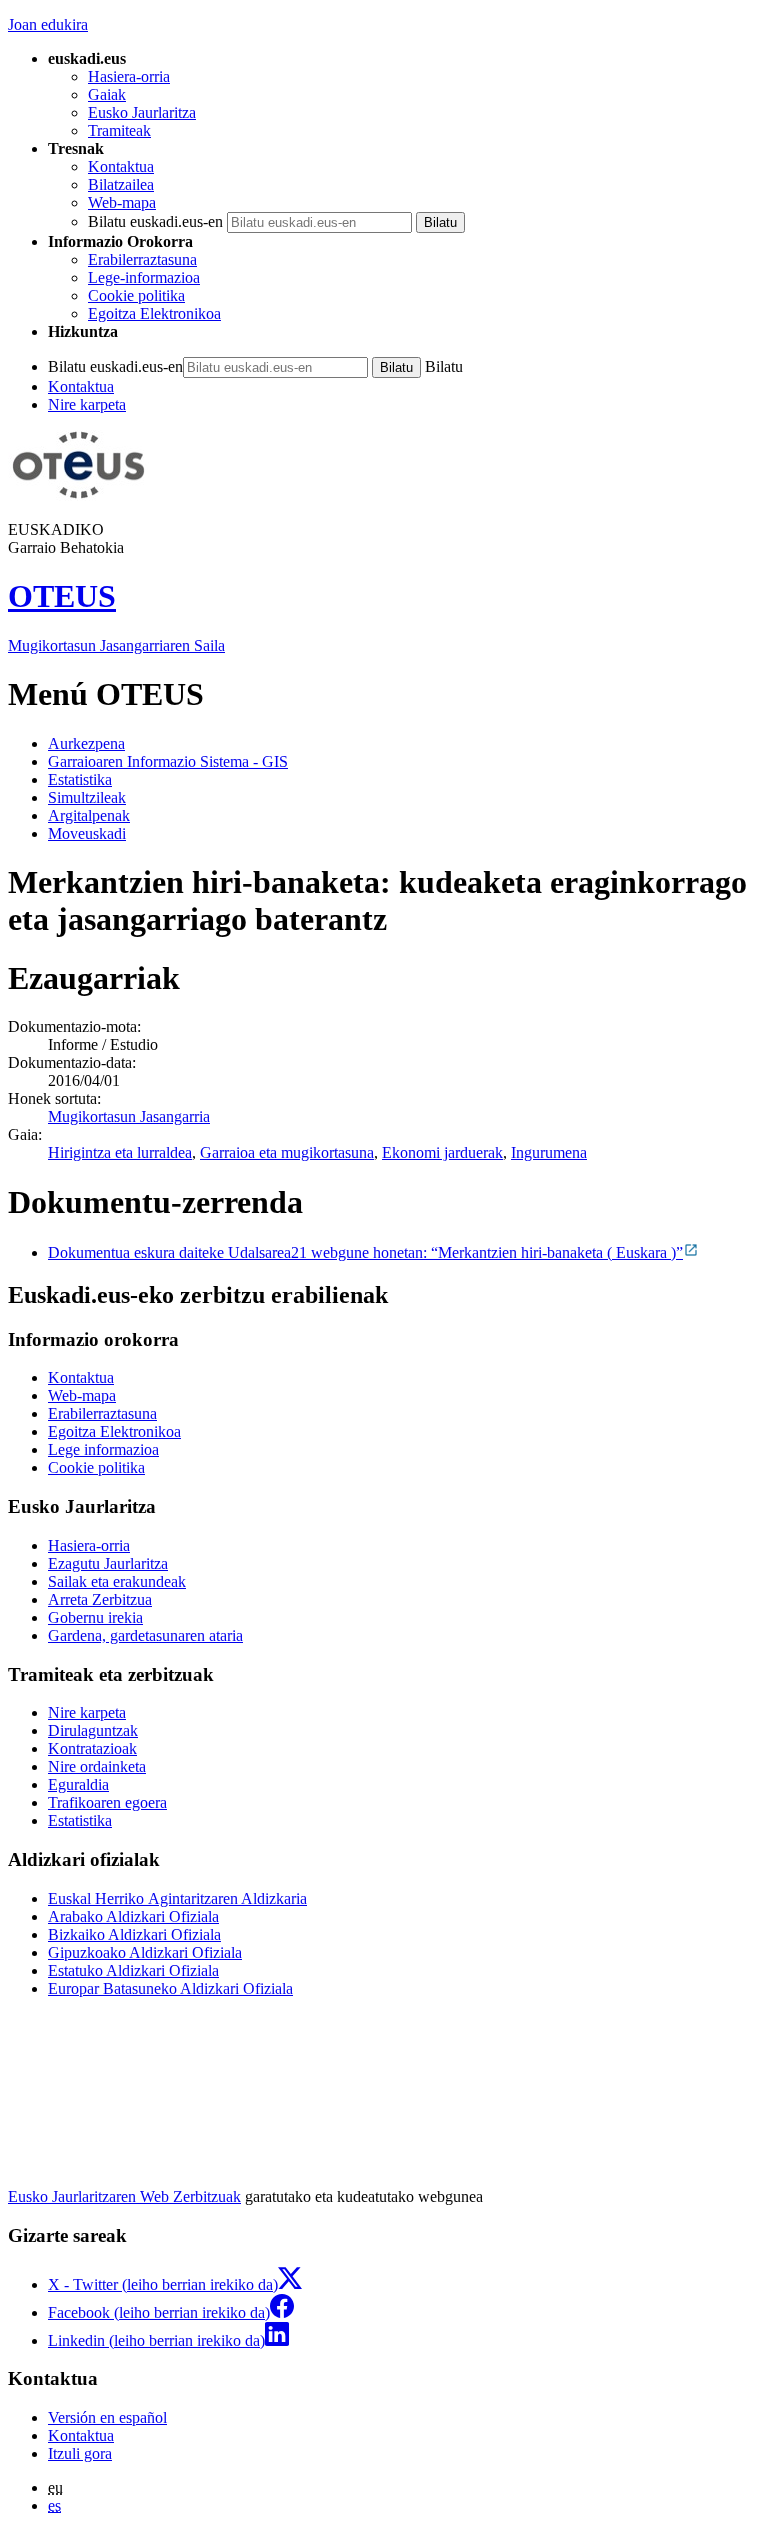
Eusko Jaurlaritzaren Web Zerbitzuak (124, 2196)
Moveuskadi (87, 833)
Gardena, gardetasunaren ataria (145, 1635)
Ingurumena (549, 1152)
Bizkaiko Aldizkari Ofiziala (134, 1934)
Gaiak (107, 94)
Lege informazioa (103, 1449)
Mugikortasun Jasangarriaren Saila (116, 645)
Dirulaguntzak (93, 1730)
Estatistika (80, 779)
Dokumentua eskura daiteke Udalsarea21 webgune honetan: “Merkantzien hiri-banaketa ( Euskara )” (365, 1252)
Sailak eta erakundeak (117, 1581)
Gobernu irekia (95, 1617)
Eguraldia (78, 1784)
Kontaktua (121, 166)
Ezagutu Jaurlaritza (108, 1563)
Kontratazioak (92, 1748)
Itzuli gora (80, 2453)
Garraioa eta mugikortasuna (287, 1152)
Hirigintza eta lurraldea (120, 1152)
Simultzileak (87, 797)
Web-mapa (122, 202)
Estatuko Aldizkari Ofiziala (133, 1970)
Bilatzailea (121, 184)
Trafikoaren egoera (107, 1802)
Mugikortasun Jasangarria (129, 1116)
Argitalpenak (89, 815)
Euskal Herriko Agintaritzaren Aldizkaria (177, 1898)
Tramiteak (119, 130)
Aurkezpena (86, 743)
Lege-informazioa (144, 277)
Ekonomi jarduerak (442, 1152)
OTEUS (62, 596)
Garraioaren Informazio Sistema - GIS (168, 761)
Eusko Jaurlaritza (142, 112)
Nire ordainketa (97, 1766)
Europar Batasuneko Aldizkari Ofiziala (170, 1988)
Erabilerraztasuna (142, 259)
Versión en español (107, 2417)
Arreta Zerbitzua (100, 1599)
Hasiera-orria (129, 76)
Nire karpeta (87, 404)
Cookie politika (136, 295)
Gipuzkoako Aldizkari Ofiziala (145, 1952)
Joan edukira (48, 24)
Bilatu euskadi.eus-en (155, 221)
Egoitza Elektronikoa (154, 313)
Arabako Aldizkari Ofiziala (133, 1916)
